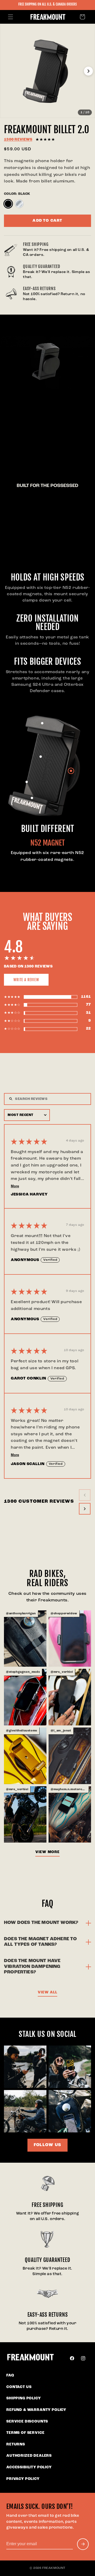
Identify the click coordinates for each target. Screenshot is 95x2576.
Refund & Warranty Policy (36, 2410)
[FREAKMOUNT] (30, 2358)
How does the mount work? (41, 1923)
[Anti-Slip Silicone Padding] (41, 757)
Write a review (26, 980)
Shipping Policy (24, 2398)
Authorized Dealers (29, 2456)
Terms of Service (25, 2433)
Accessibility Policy (29, 2467)
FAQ (10, 2376)
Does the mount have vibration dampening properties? (32, 1967)
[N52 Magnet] (71, 771)
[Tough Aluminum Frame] (27, 782)
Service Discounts (27, 2422)
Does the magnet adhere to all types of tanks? (41, 1942)
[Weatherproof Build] (42, 723)
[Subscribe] (83, 2544)
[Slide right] (88, 71)
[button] (11, 17)
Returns (16, 2445)
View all (48, 1992)
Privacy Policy (23, 2479)
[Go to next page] (85, 1509)
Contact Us (19, 2387)
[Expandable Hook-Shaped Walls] (32, 798)
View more (47, 1852)
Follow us (48, 2145)
